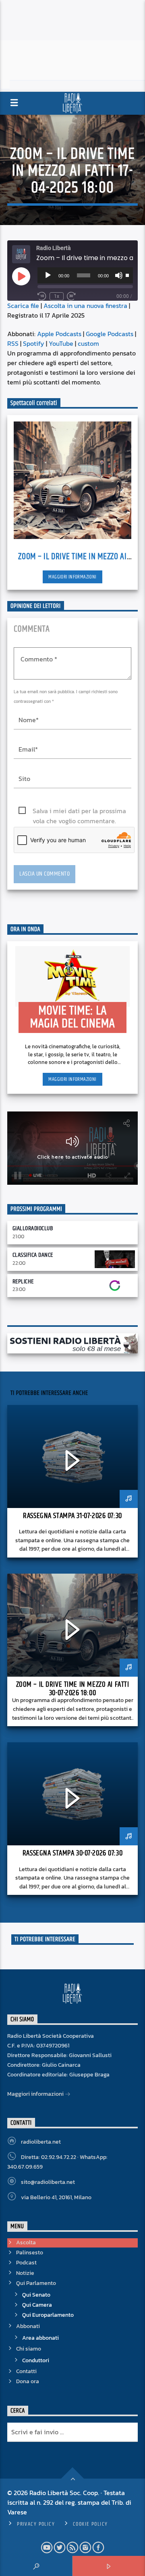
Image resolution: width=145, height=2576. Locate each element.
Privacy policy (36, 2524)
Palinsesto (30, 2253)
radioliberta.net (41, 2142)
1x (57, 296)
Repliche (23, 1282)
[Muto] (119, 275)
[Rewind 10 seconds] (42, 296)
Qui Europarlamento (48, 2315)
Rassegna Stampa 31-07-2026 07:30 (72, 1516)
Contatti (26, 2371)
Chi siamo (29, 2349)
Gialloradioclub (33, 1228)
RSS (13, 343)
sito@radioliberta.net (48, 2182)
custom (88, 343)
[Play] (48, 275)
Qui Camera (37, 2305)
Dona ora (28, 2381)
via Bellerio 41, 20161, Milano (56, 2197)
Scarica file (23, 306)
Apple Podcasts (59, 334)
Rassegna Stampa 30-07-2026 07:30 (72, 1853)
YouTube (61, 343)
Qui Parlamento (36, 2283)
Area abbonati (40, 2338)
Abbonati (28, 2326)
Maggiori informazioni (72, 577)
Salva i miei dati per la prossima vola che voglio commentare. (79, 811)
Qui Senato (36, 2295)
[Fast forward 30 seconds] (71, 296)
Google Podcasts (110, 334)
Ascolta (26, 2242)
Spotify (34, 343)
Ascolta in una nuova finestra (85, 306)
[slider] (127, 275)
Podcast (26, 2263)
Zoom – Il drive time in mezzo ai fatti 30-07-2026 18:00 (73, 1689)
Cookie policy (90, 2524)
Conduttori (36, 2360)
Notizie (25, 2273)
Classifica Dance (33, 1255)
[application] (85, 275)
